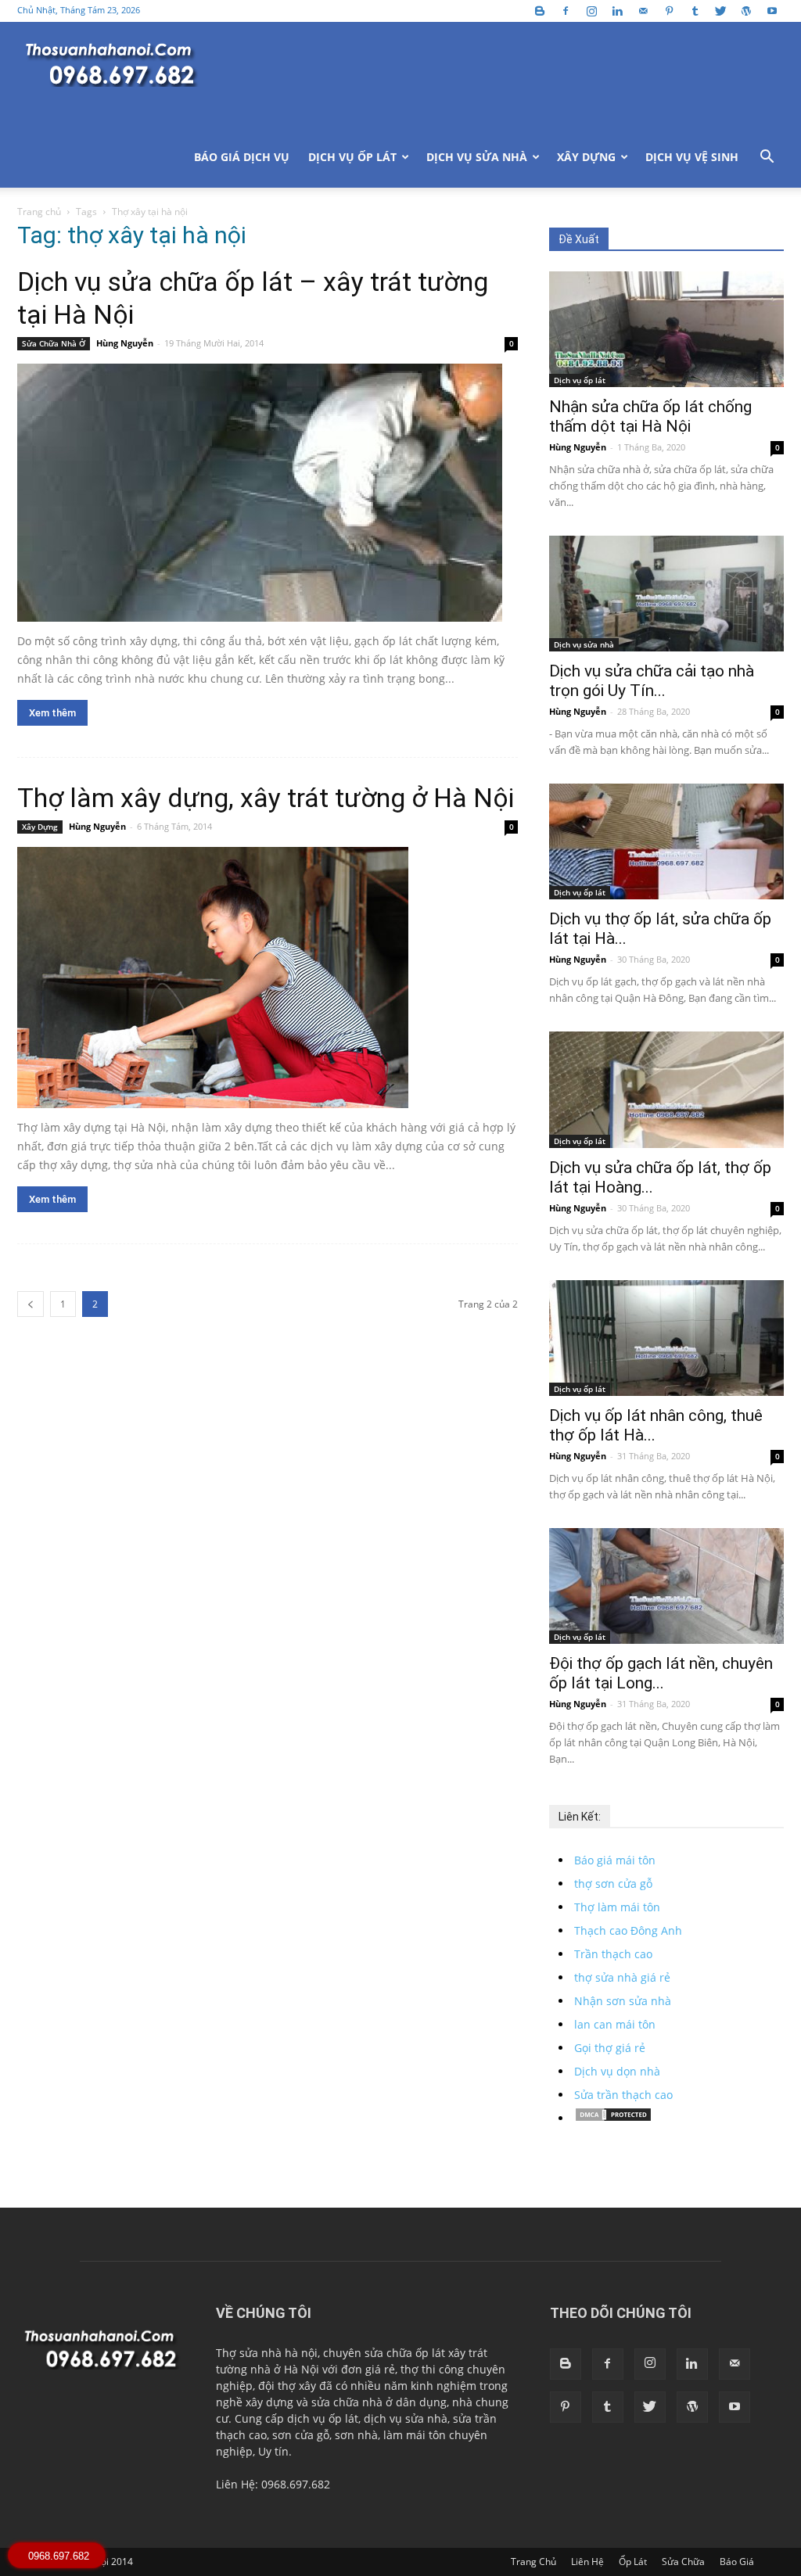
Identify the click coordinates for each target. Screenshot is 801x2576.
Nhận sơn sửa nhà (623, 2001)
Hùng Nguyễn (125, 343)
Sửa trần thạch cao (623, 2095)
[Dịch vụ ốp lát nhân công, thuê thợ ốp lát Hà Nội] (666, 1338)
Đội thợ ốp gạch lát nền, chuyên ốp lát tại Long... (661, 1673)
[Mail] (643, 11)
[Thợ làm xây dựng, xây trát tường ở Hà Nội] (268, 978)
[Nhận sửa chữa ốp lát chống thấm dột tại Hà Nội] (666, 329)
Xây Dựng (586, 157)
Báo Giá (737, 2562)
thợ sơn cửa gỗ (613, 1884)
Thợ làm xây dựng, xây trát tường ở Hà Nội (266, 798)
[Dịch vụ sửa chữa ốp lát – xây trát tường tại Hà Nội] (268, 493)
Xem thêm (52, 713)
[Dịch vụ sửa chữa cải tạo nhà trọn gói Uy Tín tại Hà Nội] (666, 594)
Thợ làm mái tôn (617, 1907)
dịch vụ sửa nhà (406, 2418)
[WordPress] (746, 11)
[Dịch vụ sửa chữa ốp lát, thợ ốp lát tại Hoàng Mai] (666, 1089)
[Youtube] (772, 11)
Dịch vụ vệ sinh (692, 157)
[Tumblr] (695, 11)
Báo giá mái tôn (615, 1860)
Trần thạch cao (613, 1954)
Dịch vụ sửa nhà (477, 157)
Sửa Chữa (683, 2562)
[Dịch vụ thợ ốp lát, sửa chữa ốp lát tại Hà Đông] (666, 841)
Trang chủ (39, 212)
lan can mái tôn (615, 2024)
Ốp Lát (633, 2562)
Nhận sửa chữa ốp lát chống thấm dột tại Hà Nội (650, 416)
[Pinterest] (669, 11)
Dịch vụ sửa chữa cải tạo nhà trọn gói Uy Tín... (652, 681)
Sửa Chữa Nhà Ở (54, 343)
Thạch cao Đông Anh (628, 1930)
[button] (767, 158)
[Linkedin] (617, 11)
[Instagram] (591, 11)
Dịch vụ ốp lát (352, 157)
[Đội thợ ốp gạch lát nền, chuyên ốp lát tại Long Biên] (666, 1586)
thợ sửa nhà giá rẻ (622, 1977)
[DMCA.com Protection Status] (613, 2118)
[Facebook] (566, 11)
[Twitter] (720, 11)
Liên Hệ (587, 2562)
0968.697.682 (59, 2556)
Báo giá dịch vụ (242, 157)
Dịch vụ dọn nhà (617, 2071)
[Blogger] (540, 11)
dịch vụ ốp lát (323, 2418)
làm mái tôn (415, 2435)
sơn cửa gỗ (301, 2435)
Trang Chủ (533, 2562)
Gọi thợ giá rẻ (610, 2048)
